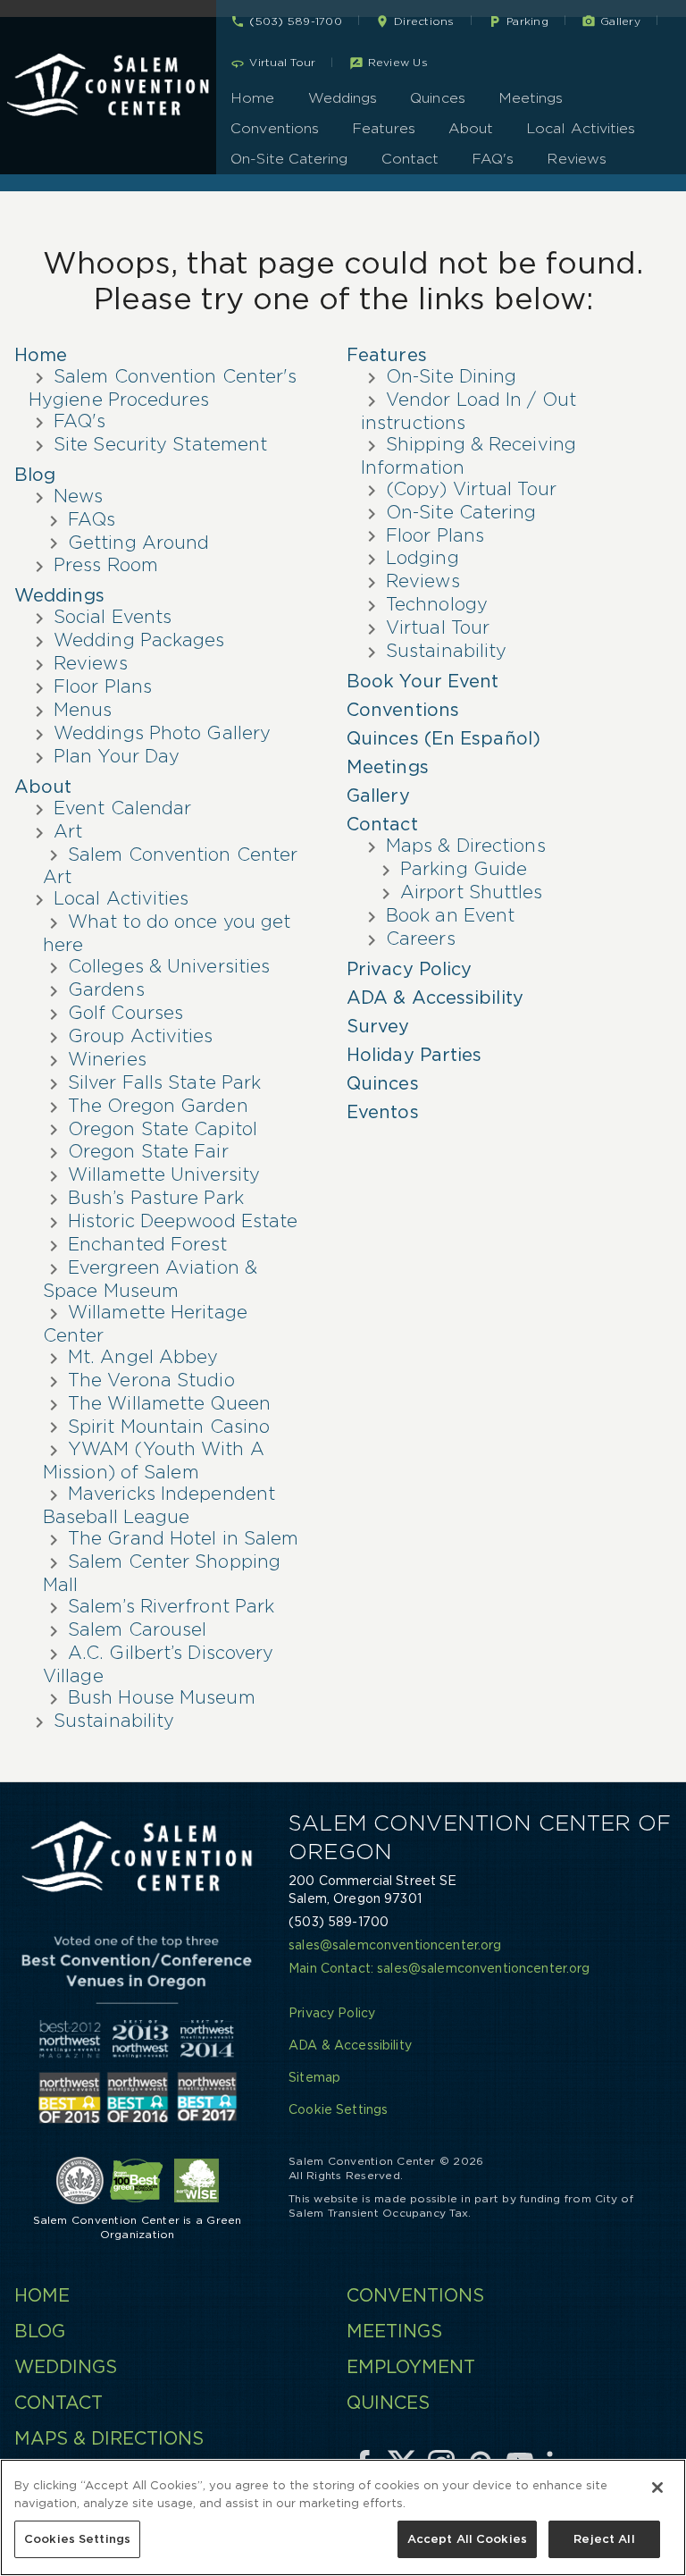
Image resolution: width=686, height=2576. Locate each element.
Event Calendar (122, 808)
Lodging (422, 558)
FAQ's (493, 159)
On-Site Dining (451, 376)
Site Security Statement (160, 444)
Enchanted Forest (148, 1244)
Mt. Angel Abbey (143, 1357)
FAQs (92, 519)
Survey (378, 1026)
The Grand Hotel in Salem (183, 1538)
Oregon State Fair (148, 1151)
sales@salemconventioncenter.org (395, 1945)
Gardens (106, 989)
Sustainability (114, 1721)
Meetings (531, 98)
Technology (437, 604)
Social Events (113, 617)
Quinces (438, 98)
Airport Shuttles (472, 892)
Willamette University (164, 1174)
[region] (343, 2517)
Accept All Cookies (467, 2539)
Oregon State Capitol (163, 1129)
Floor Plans (103, 686)
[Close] (657, 2488)
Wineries (107, 1059)
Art (68, 831)
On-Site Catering (289, 159)
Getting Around (138, 543)
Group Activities (141, 1036)
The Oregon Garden (158, 1106)
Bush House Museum (162, 1697)
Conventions (275, 128)
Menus (83, 710)
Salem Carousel (137, 1629)
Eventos (383, 1112)
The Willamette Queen (169, 1403)
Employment (411, 2367)
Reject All (604, 2539)
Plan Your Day (117, 756)
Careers (421, 939)
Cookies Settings (77, 2539)
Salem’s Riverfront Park (171, 1606)
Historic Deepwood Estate (183, 1221)
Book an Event (450, 915)
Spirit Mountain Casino (169, 1427)
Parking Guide (464, 869)
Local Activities (581, 128)
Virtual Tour (438, 627)
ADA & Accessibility (435, 998)
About (471, 128)
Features (384, 128)
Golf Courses (125, 1013)
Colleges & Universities (169, 966)
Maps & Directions (466, 846)
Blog (35, 475)
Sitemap (314, 2077)
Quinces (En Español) (443, 738)
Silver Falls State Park (164, 1082)
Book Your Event (423, 681)
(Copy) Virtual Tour (471, 489)
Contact (410, 159)
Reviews (577, 159)
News (78, 496)
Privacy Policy (409, 969)
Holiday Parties (414, 1055)
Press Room (106, 565)
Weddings (343, 98)
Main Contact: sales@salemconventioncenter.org (439, 1968)
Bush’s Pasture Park (156, 1198)
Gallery (378, 796)
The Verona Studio (151, 1380)
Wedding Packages (139, 640)
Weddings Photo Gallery (162, 733)
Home (252, 98)
